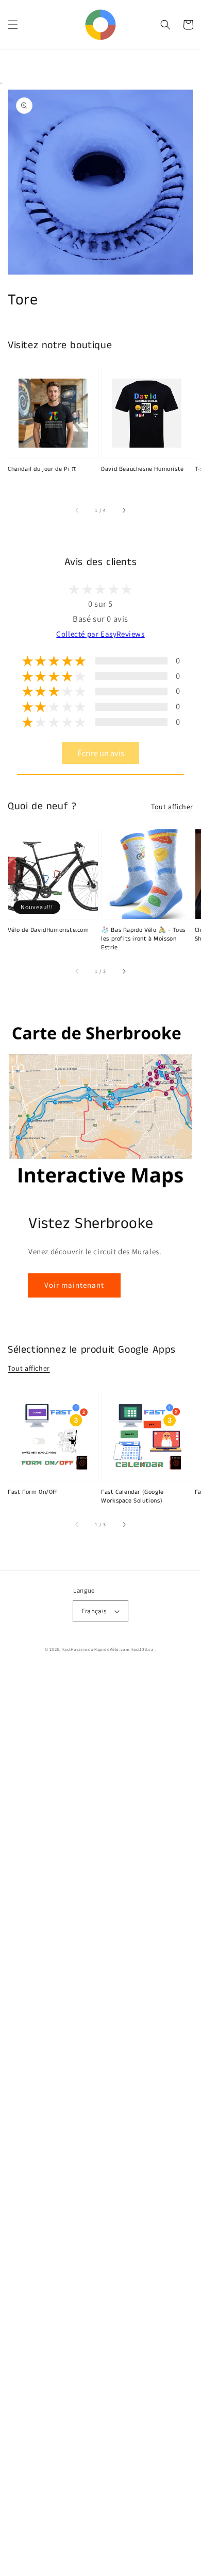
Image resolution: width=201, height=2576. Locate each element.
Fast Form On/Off (33, 1492)
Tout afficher (172, 807)
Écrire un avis (101, 753)
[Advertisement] (100, 2122)
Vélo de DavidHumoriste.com (48, 930)
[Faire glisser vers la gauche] (77, 510)
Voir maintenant (74, 1285)
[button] (13, 25)
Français (94, 1611)
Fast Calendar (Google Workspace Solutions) (132, 1497)
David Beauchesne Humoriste (143, 469)
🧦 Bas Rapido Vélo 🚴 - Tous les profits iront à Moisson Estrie (143, 939)
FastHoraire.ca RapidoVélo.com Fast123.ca (108, 1649)
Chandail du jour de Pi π (42, 469)
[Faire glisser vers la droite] (124, 510)
